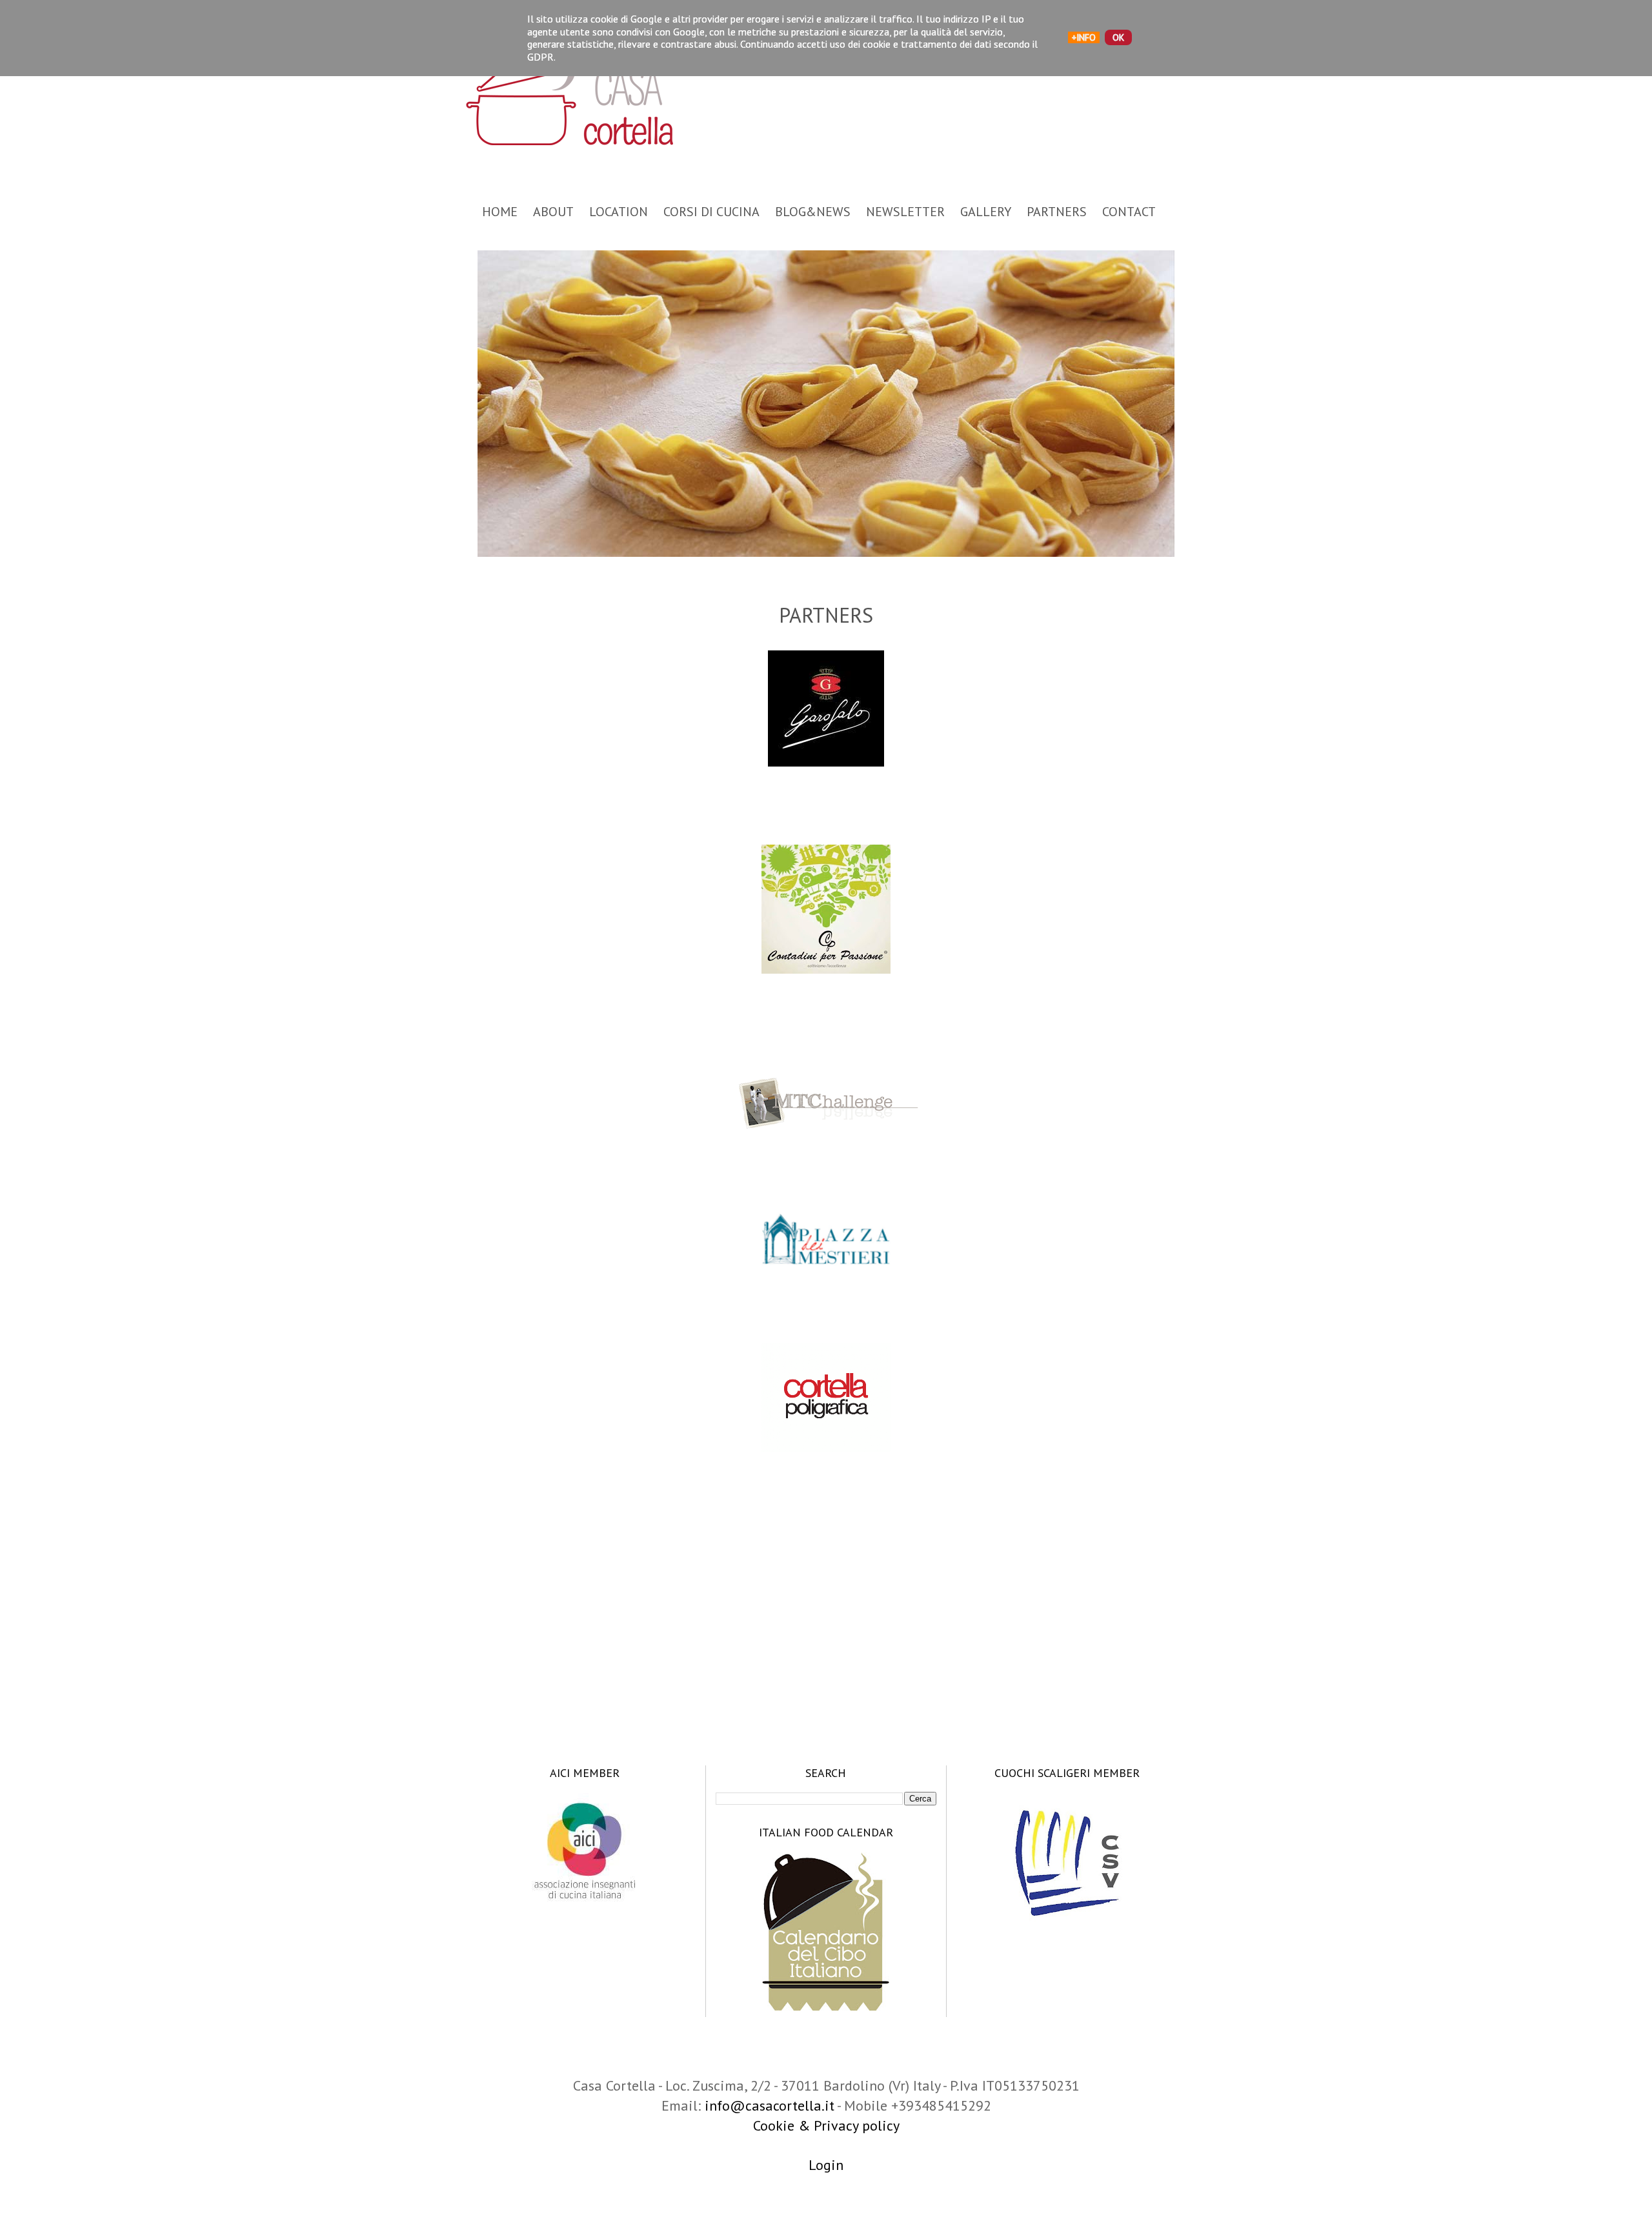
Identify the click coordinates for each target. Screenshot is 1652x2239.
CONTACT (1129, 212)
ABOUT (553, 212)
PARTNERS (1057, 212)
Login (826, 2165)
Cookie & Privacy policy (826, 2125)
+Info (1084, 37)
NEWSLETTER (905, 212)
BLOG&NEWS (813, 212)
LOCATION (619, 212)
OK (1118, 37)
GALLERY (986, 212)
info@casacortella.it (770, 2105)
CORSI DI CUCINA (711, 212)
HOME (500, 212)
